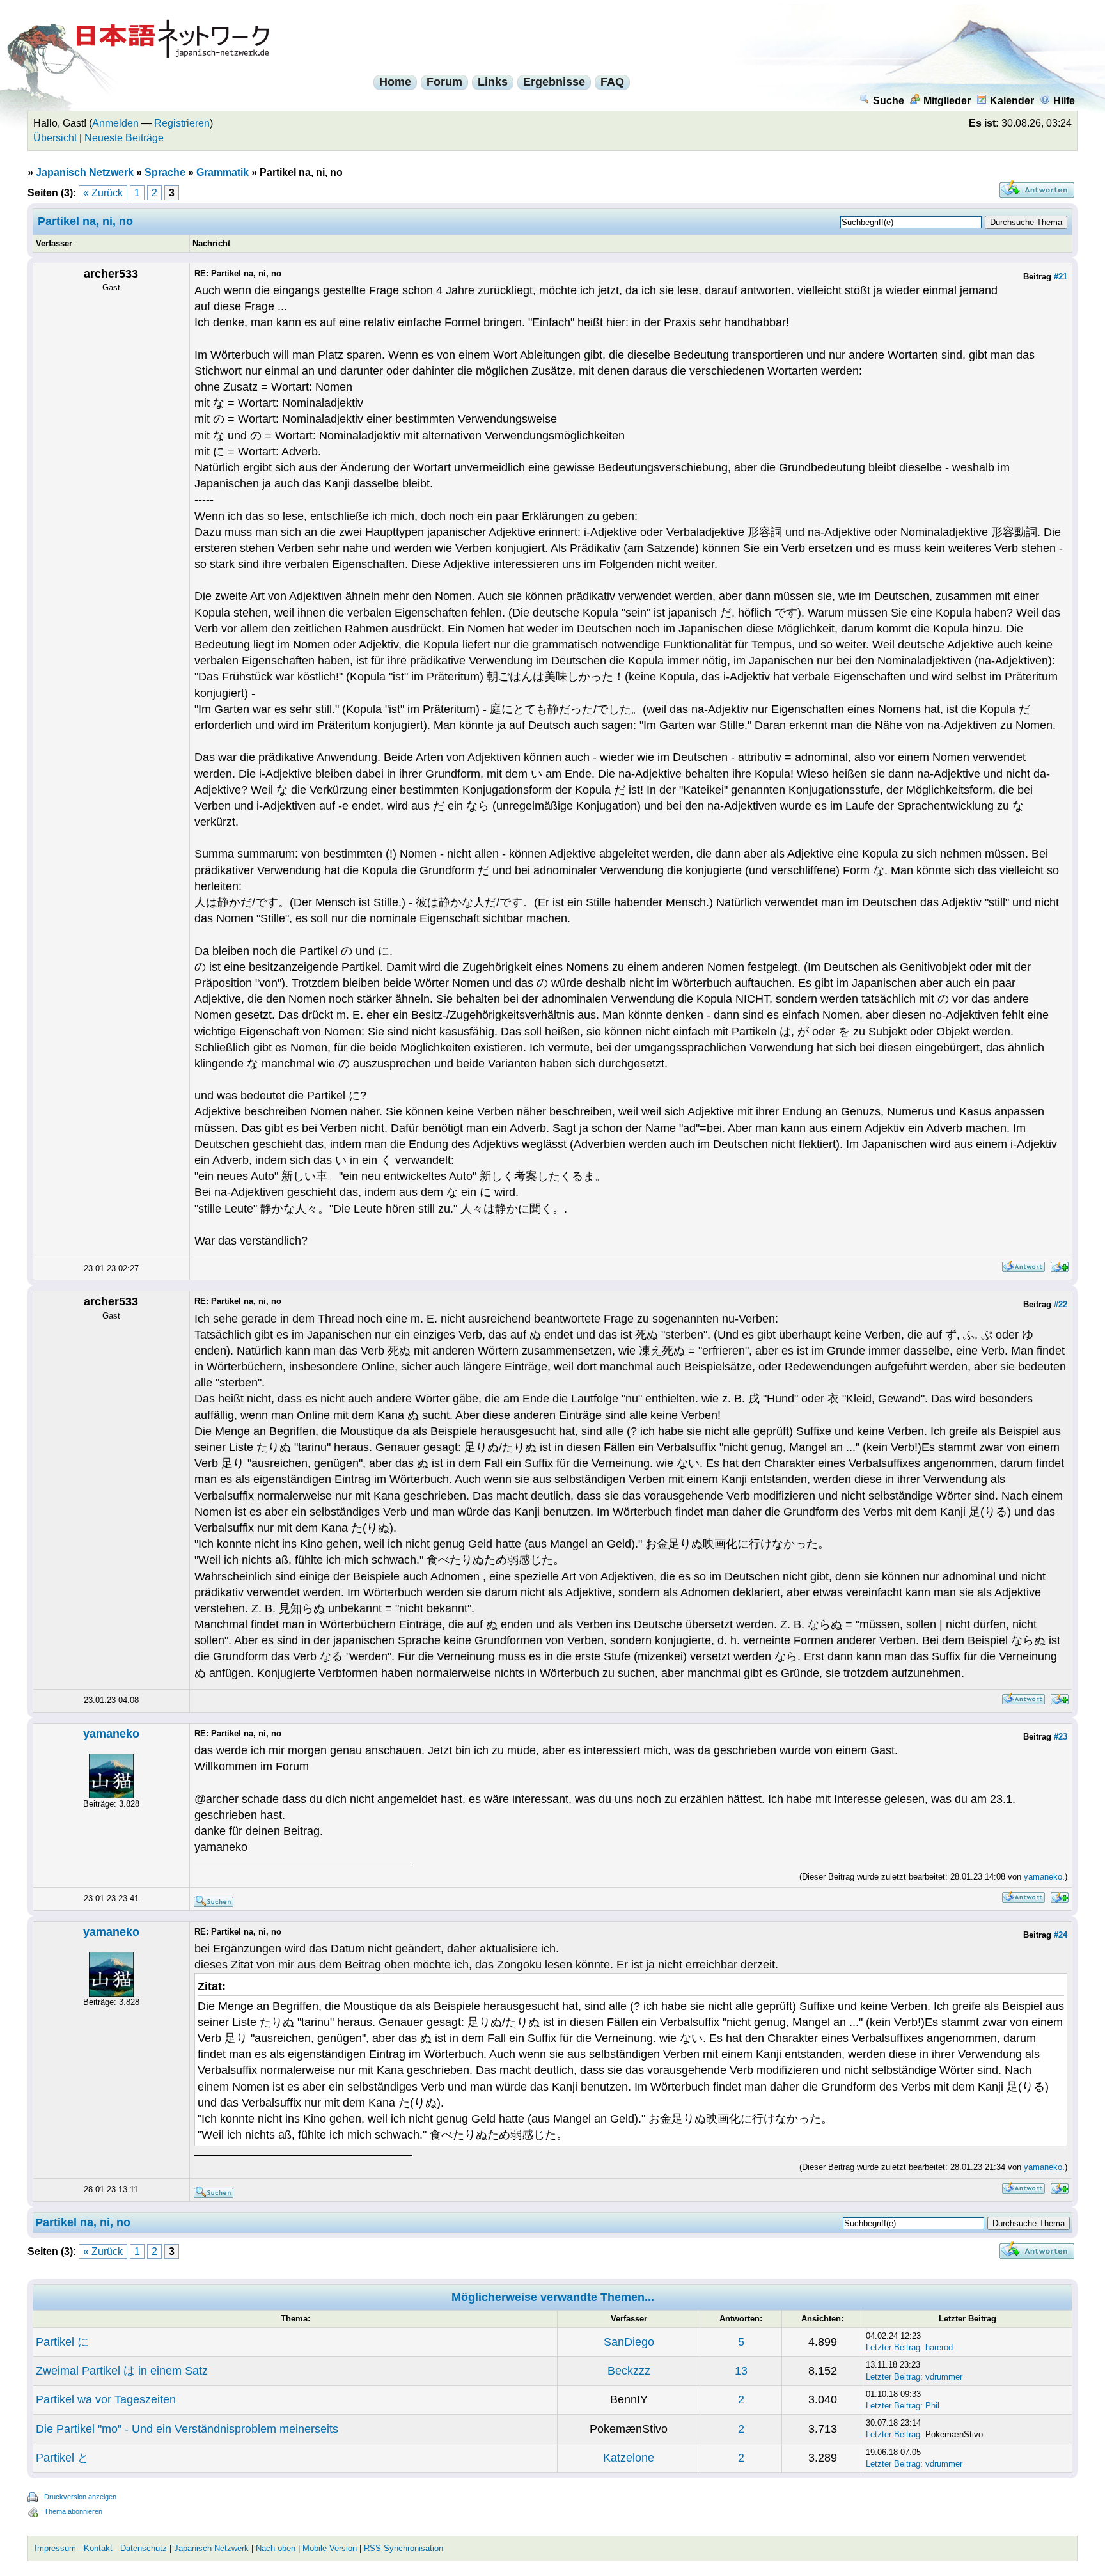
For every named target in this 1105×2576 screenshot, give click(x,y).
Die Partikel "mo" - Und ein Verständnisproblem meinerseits (187, 2429)
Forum (444, 82)
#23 (1061, 1737)
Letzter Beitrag (893, 2347)
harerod (939, 2347)
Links (493, 82)
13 (741, 2371)
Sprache (165, 172)
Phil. (934, 2406)
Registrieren (182, 123)
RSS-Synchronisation (404, 2548)
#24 (1061, 1935)
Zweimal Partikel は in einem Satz (122, 2371)
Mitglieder (947, 101)
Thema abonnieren (73, 2511)
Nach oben (276, 2548)
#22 (1061, 1304)
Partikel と (62, 2458)
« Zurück (103, 193)
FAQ (612, 82)
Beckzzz (629, 2371)
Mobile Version (330, 2548)
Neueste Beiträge (124, 138)
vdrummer (944, 2377)
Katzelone (629, 2458)
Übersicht (55, 138)
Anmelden (115, 123)
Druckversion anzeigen (80, 2497)
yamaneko (111, 1734)
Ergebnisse (554, 82)
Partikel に (62, 2342)
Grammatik (223, 172)
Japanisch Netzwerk (85, 172)
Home (395, 82)
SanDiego (629, 2342)
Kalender (1012, 101)
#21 (1061, 277)
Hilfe (1064, 101)
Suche (889, 101)
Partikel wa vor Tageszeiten (106, 2399)
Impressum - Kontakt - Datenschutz (101, 2548)
